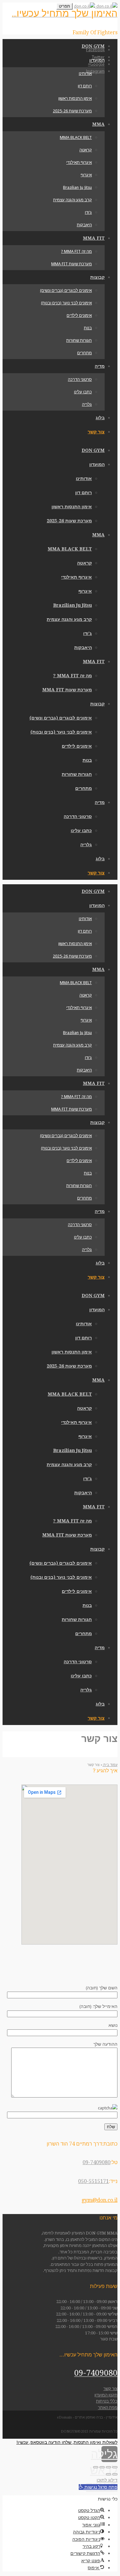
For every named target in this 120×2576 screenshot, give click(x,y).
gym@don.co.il (100, 2200)
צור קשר (110, 2389)
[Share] (108, 2467)
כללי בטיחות (107, 2401)
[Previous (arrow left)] (115, 2474)
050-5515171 (93, 2181)
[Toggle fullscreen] (102, 2467)
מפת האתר (108, 2407)
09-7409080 (96, 2162)
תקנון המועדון (106, 2395)
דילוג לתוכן (107, 2480)
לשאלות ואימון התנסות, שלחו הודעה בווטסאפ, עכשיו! (67, 2442)
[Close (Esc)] (115, 2467)
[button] (98, 2487)
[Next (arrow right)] (108, 2474)
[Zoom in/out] (96, 2467)
